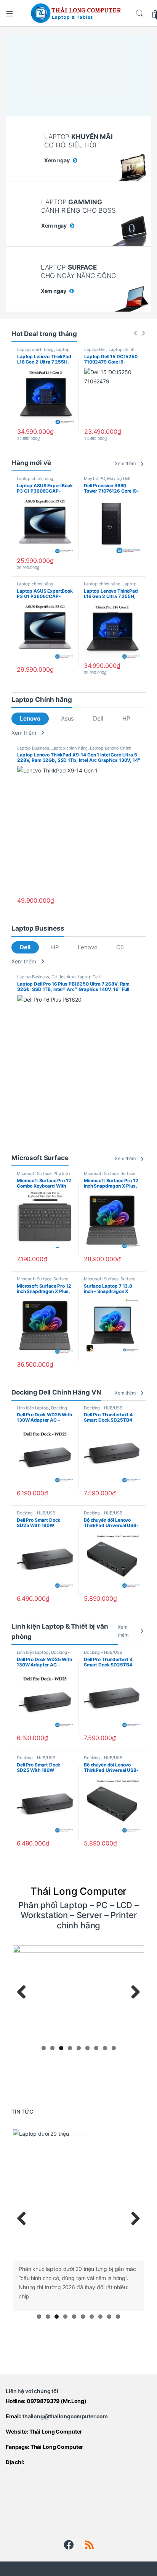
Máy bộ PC (95, 478)
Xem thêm (125, 463)
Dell (98, 718)
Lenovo (30, 718)
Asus (67, 718)
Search (139, 13)
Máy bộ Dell (119, 478)
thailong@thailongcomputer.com (65, 2415)
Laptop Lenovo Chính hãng (43, 352)
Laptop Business (33, 748)
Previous (24, 1993)
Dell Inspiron (63, 977)
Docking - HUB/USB (103, 1408)
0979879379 (43, 2400)
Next (133, 1993)
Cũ (120, 947)
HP (126, 718)
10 (118, 2316)
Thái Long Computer (56, 2431)
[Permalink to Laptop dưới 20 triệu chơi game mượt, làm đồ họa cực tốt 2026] (78, 2195)
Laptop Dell (95, 349)
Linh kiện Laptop (33, 1408)
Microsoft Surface (34, 1173)
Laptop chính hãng (35, 349)
